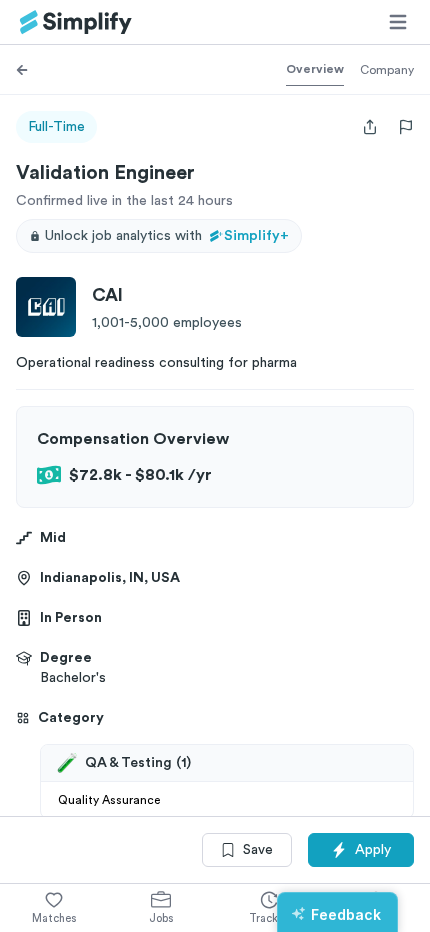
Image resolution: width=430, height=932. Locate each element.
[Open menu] (398, 22)
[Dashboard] (76, 22)
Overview (315, 69)
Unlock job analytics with (167, 236)
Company (387, 70)
